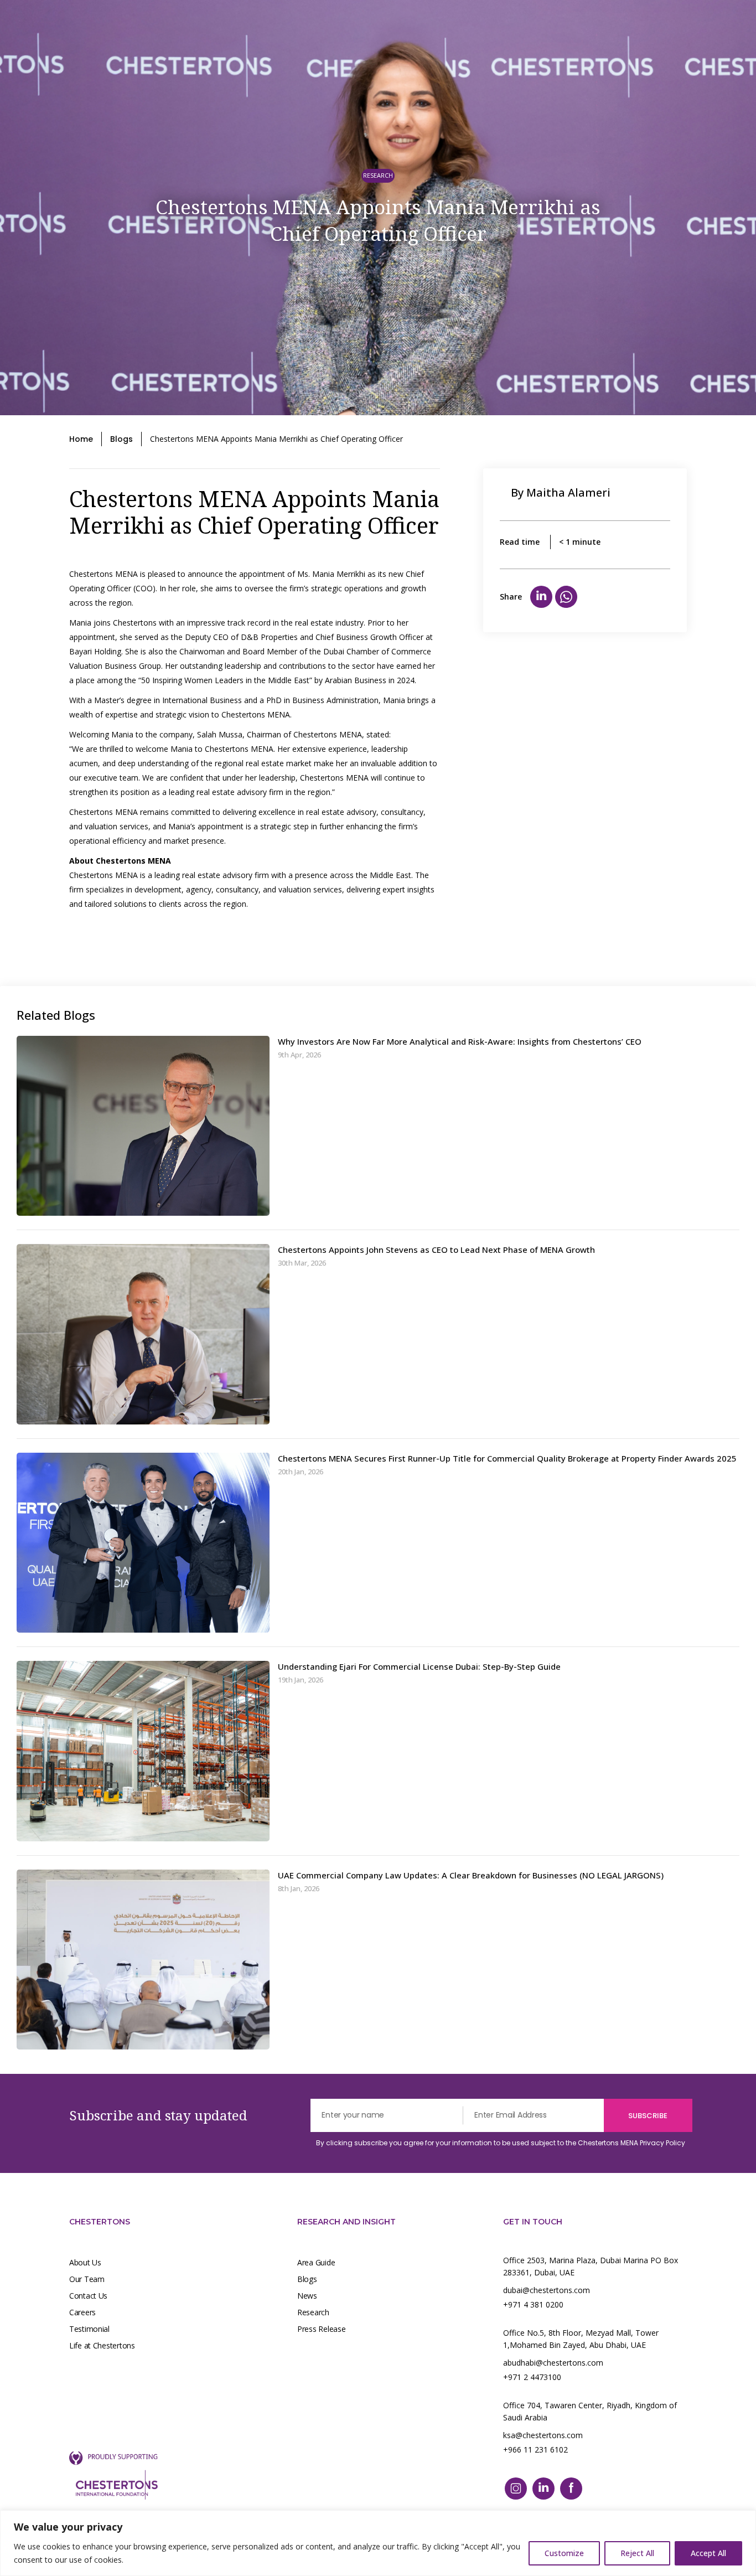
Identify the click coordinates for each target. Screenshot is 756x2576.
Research (313, 2312)
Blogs (121, 439)
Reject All (637, 2553)
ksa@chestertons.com (543, 2435)
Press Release (321, 2329)
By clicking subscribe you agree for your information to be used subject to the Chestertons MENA (501, 2143)
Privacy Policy (662, 2143)
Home (81, 439)
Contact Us (88, 2296)
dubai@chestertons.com (547, 2290)
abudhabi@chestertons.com (553, 2363)
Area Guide (316, 2262)
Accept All (708, 2553)
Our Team (87, 2279)
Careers (82, 2312)
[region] (378, 2543)
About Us (85, 2262)
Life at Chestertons (102, 2345)
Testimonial (89, 2329)
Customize (564, 2553)
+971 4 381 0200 (533, 2304)
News (307, 2296)
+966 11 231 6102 (535, 2449)
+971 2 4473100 (532, 2377)
